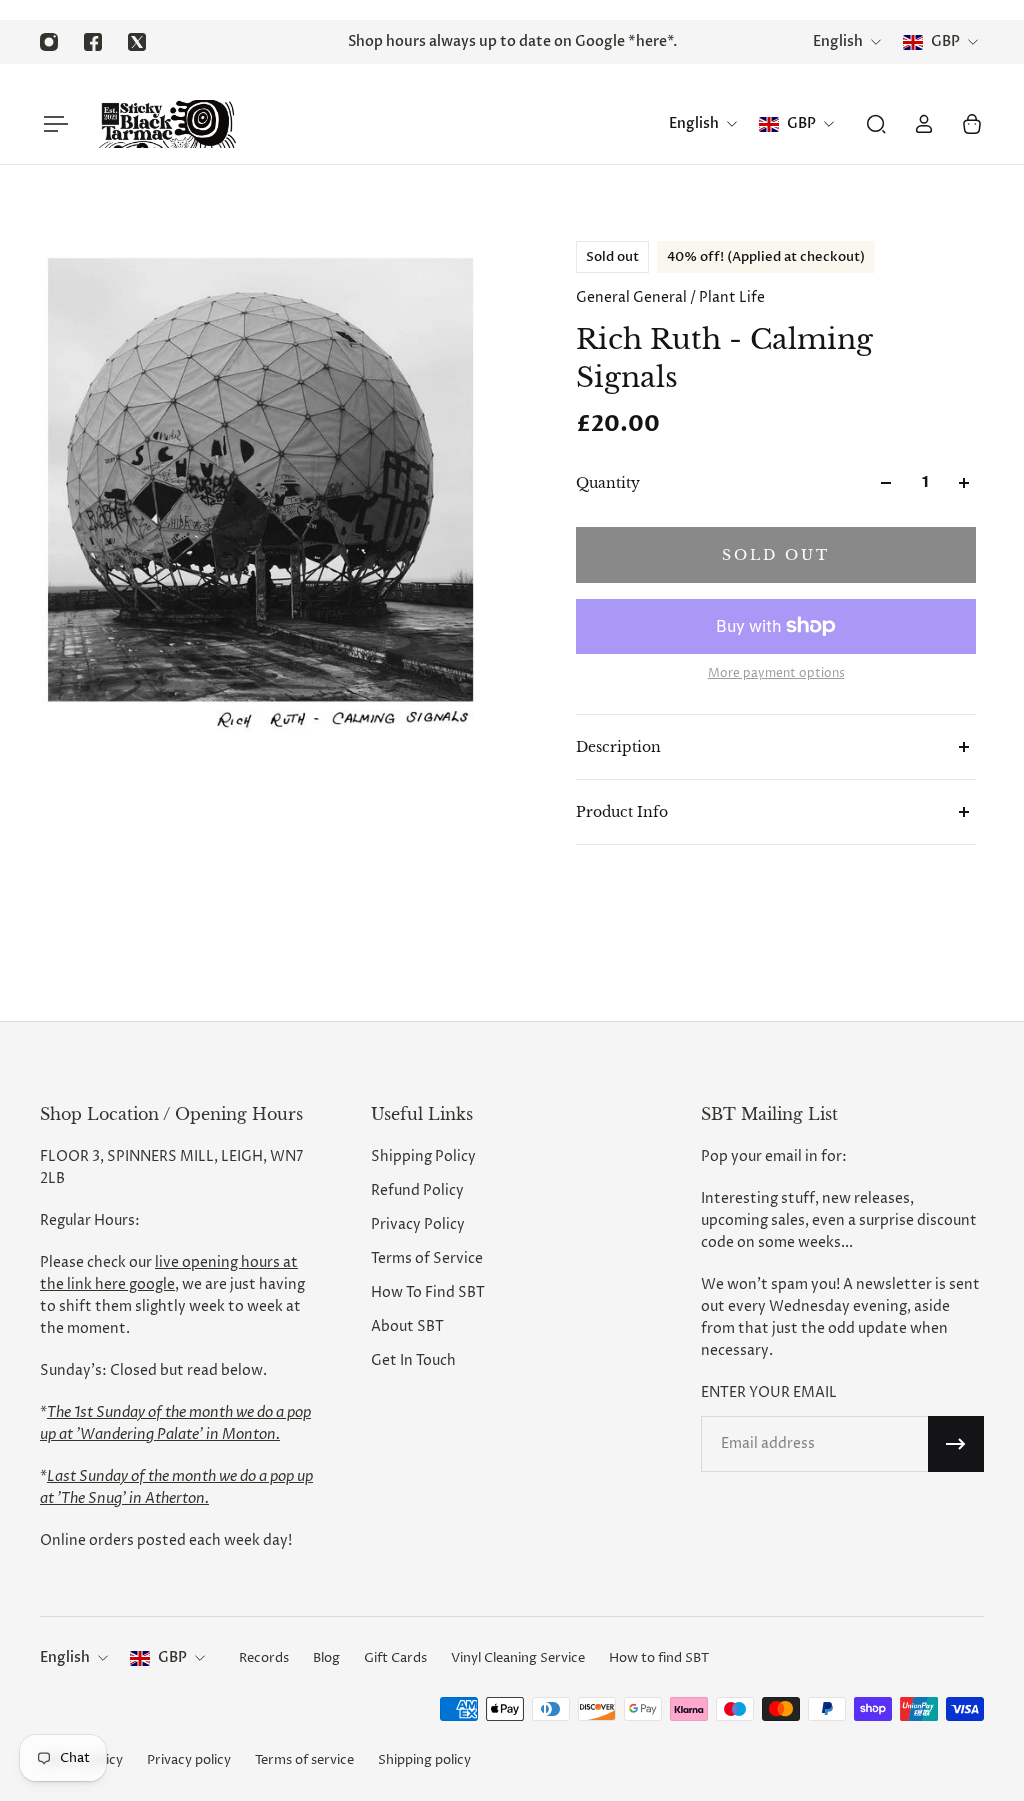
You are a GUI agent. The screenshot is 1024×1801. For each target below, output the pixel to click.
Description (618, 747)
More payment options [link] (776, 674)
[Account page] (924, 124)
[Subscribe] (956, 1444)
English (65, 1657)
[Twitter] (137, 42)
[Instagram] (49, 42)
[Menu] (52, 124)
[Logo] (167, 124)
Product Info (622, 812)
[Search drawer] (876, 124)
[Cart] (972, 124)
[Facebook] (93, 42)
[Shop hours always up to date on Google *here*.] (512, 42)
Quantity (608, 483)
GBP (172, 1657)
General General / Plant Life (670, 297)
